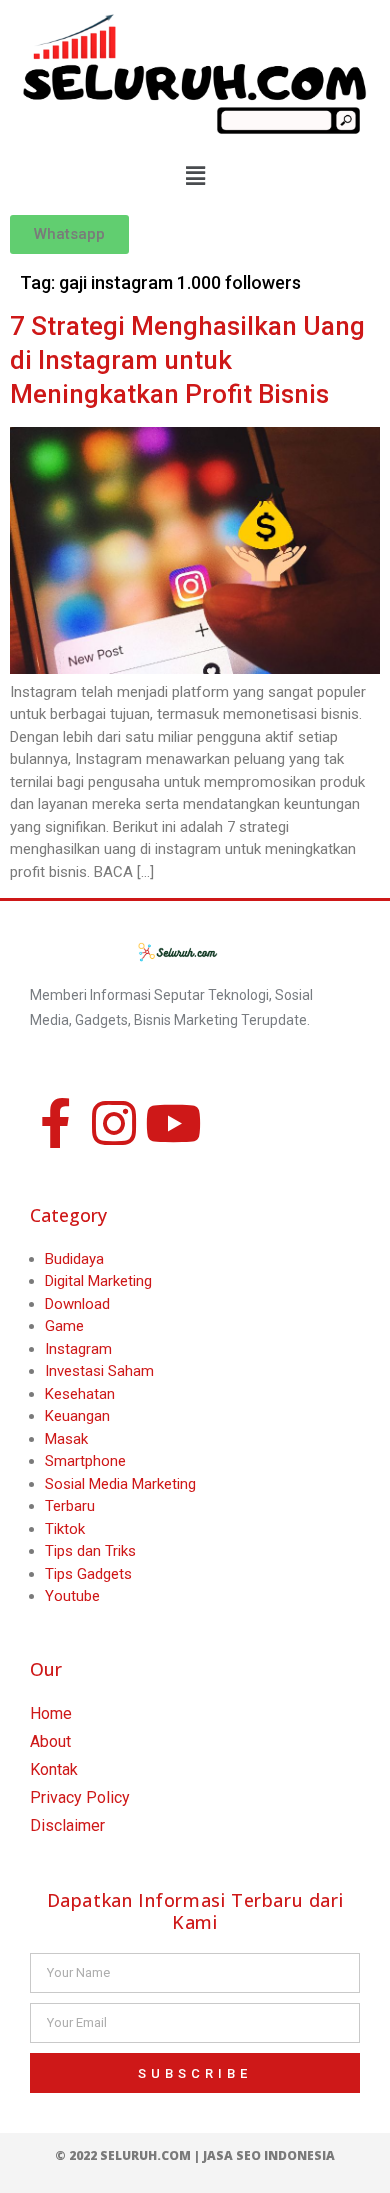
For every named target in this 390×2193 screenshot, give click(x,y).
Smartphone (85, 1461)
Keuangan (77, 1416)
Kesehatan (80, 1394)
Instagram (78, 1349)
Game (64, 1326)
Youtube (72, 1596)
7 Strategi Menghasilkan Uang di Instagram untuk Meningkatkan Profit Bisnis (187, 360)
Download (77, 1304)
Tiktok (65, 1529)
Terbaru (70, 1506)
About (50, 1741)
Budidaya (74, 1259)
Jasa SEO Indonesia (269, 2155)
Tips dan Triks (90, 1551)
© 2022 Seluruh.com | (129, 2155)
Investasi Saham (99, 1371)
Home (51, 1713)
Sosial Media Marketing (120, 1484)
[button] (195, 176)
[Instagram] (114, 1123)
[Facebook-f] (55, 1123)
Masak (66, 1439)
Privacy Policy (80, 1797)
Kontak (54, 1769)
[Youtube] (173, 1123)
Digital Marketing (98, 1281)
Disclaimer (67, 1825)
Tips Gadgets (88, 1574)
